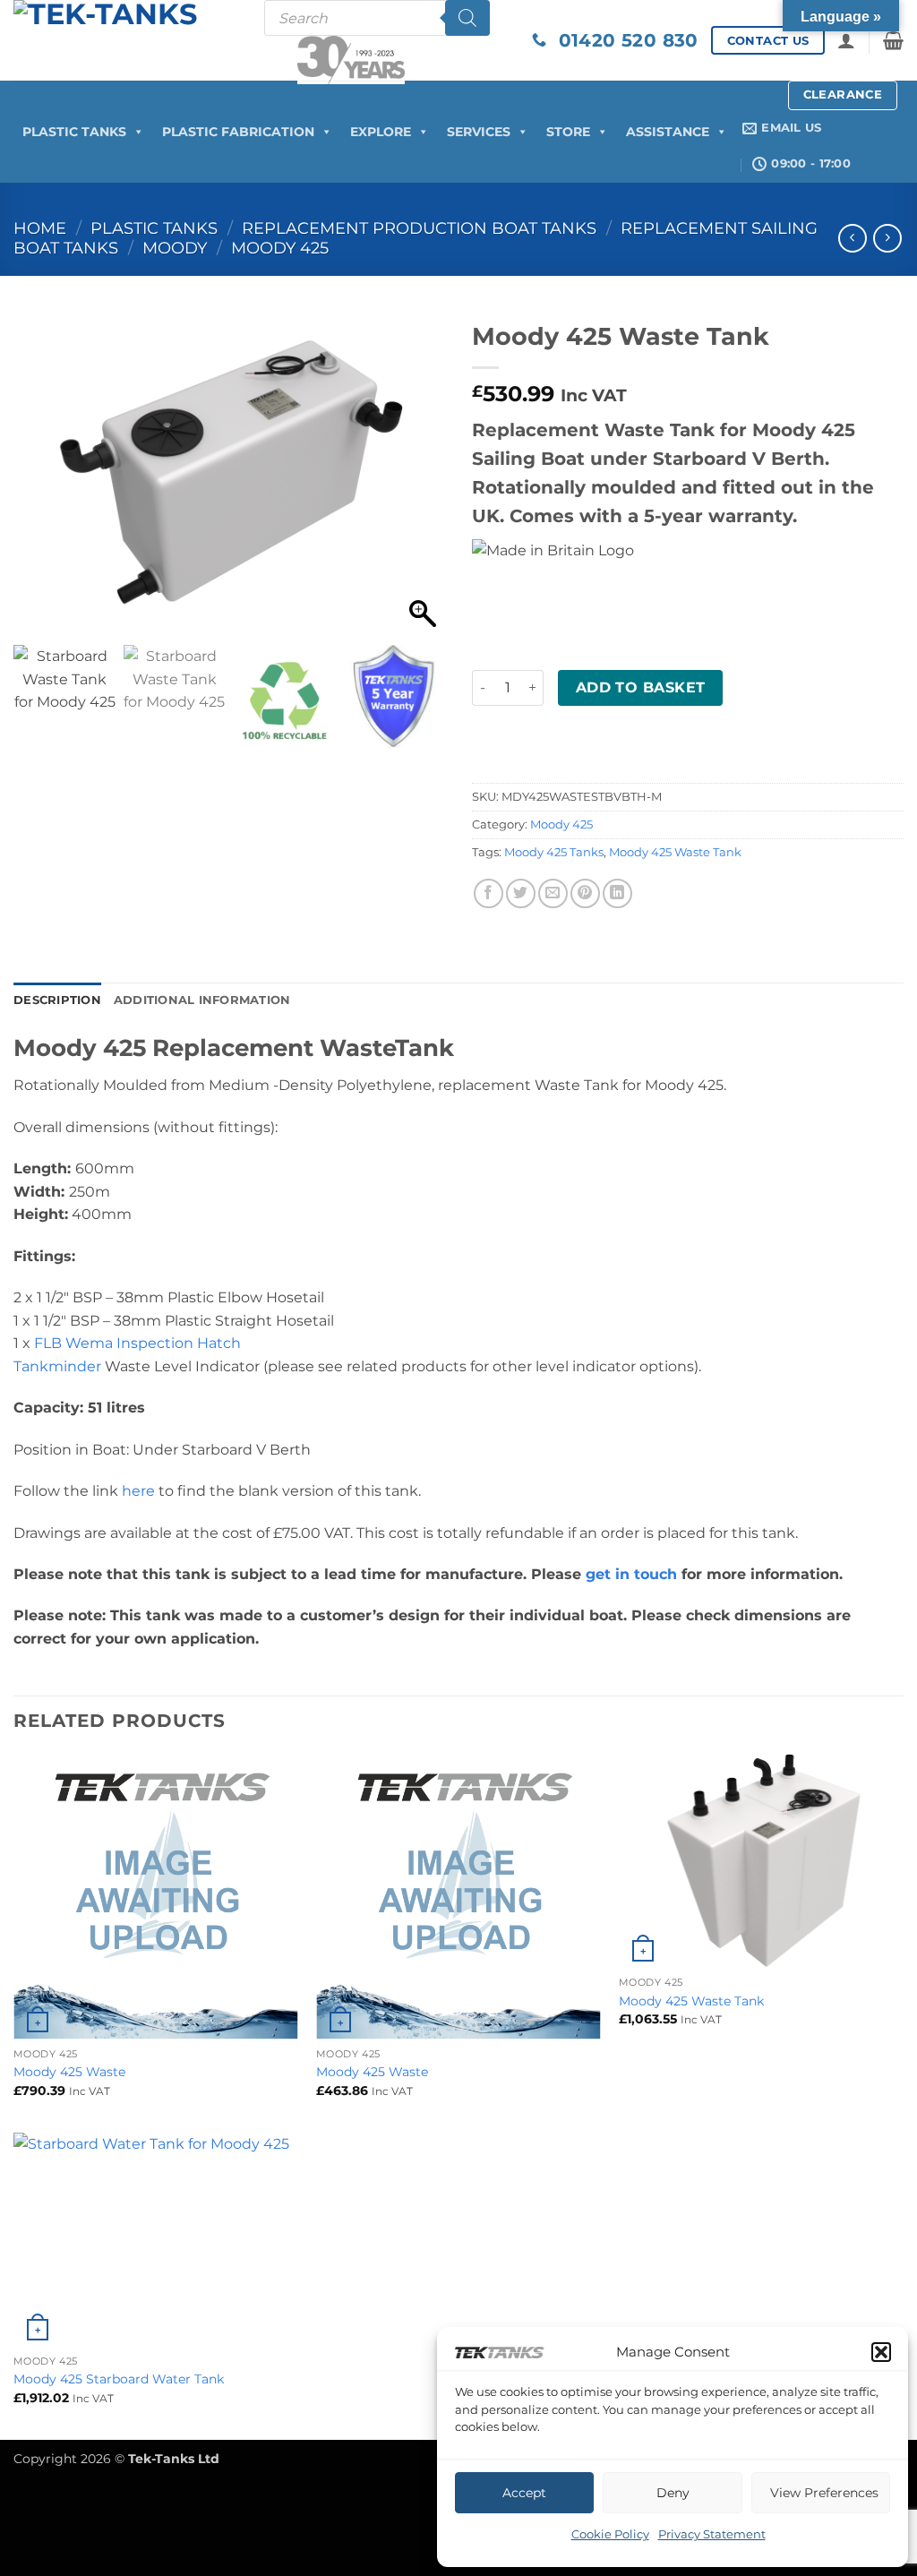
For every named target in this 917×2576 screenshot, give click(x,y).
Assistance (668, 132)
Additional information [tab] (202, 1000)
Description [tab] (57, 1000)
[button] (881, 2352)
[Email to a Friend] (553, 893)
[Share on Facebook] (488, 893)
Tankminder (57, 1366)
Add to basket (641, 687)
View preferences (824, 2493)
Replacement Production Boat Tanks (419, 228)
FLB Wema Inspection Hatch (137, 1343)
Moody (175, 248)
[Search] (467, 18)
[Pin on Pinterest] (585, 893)
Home (40, 228)
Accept (524, 2493)
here (138, 1491)
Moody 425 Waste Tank (675, 852)
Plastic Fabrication (238, 132)
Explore (381, 132)
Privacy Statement (712, 2534)
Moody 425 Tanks (554, 852)
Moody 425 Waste (69, 2072)
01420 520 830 (622, 40)
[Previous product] (887, 238)
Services (479, 132)
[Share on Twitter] (521, 893)
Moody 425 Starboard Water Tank (119, 2379)
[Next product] (852, 238)
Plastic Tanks (74, 132)
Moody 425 (280, 248)
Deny (673, 2493)
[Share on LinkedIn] (617, 893)
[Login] (846, 40)
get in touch (631, 1574)
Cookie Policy (610, 2534)
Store (568, 132)
